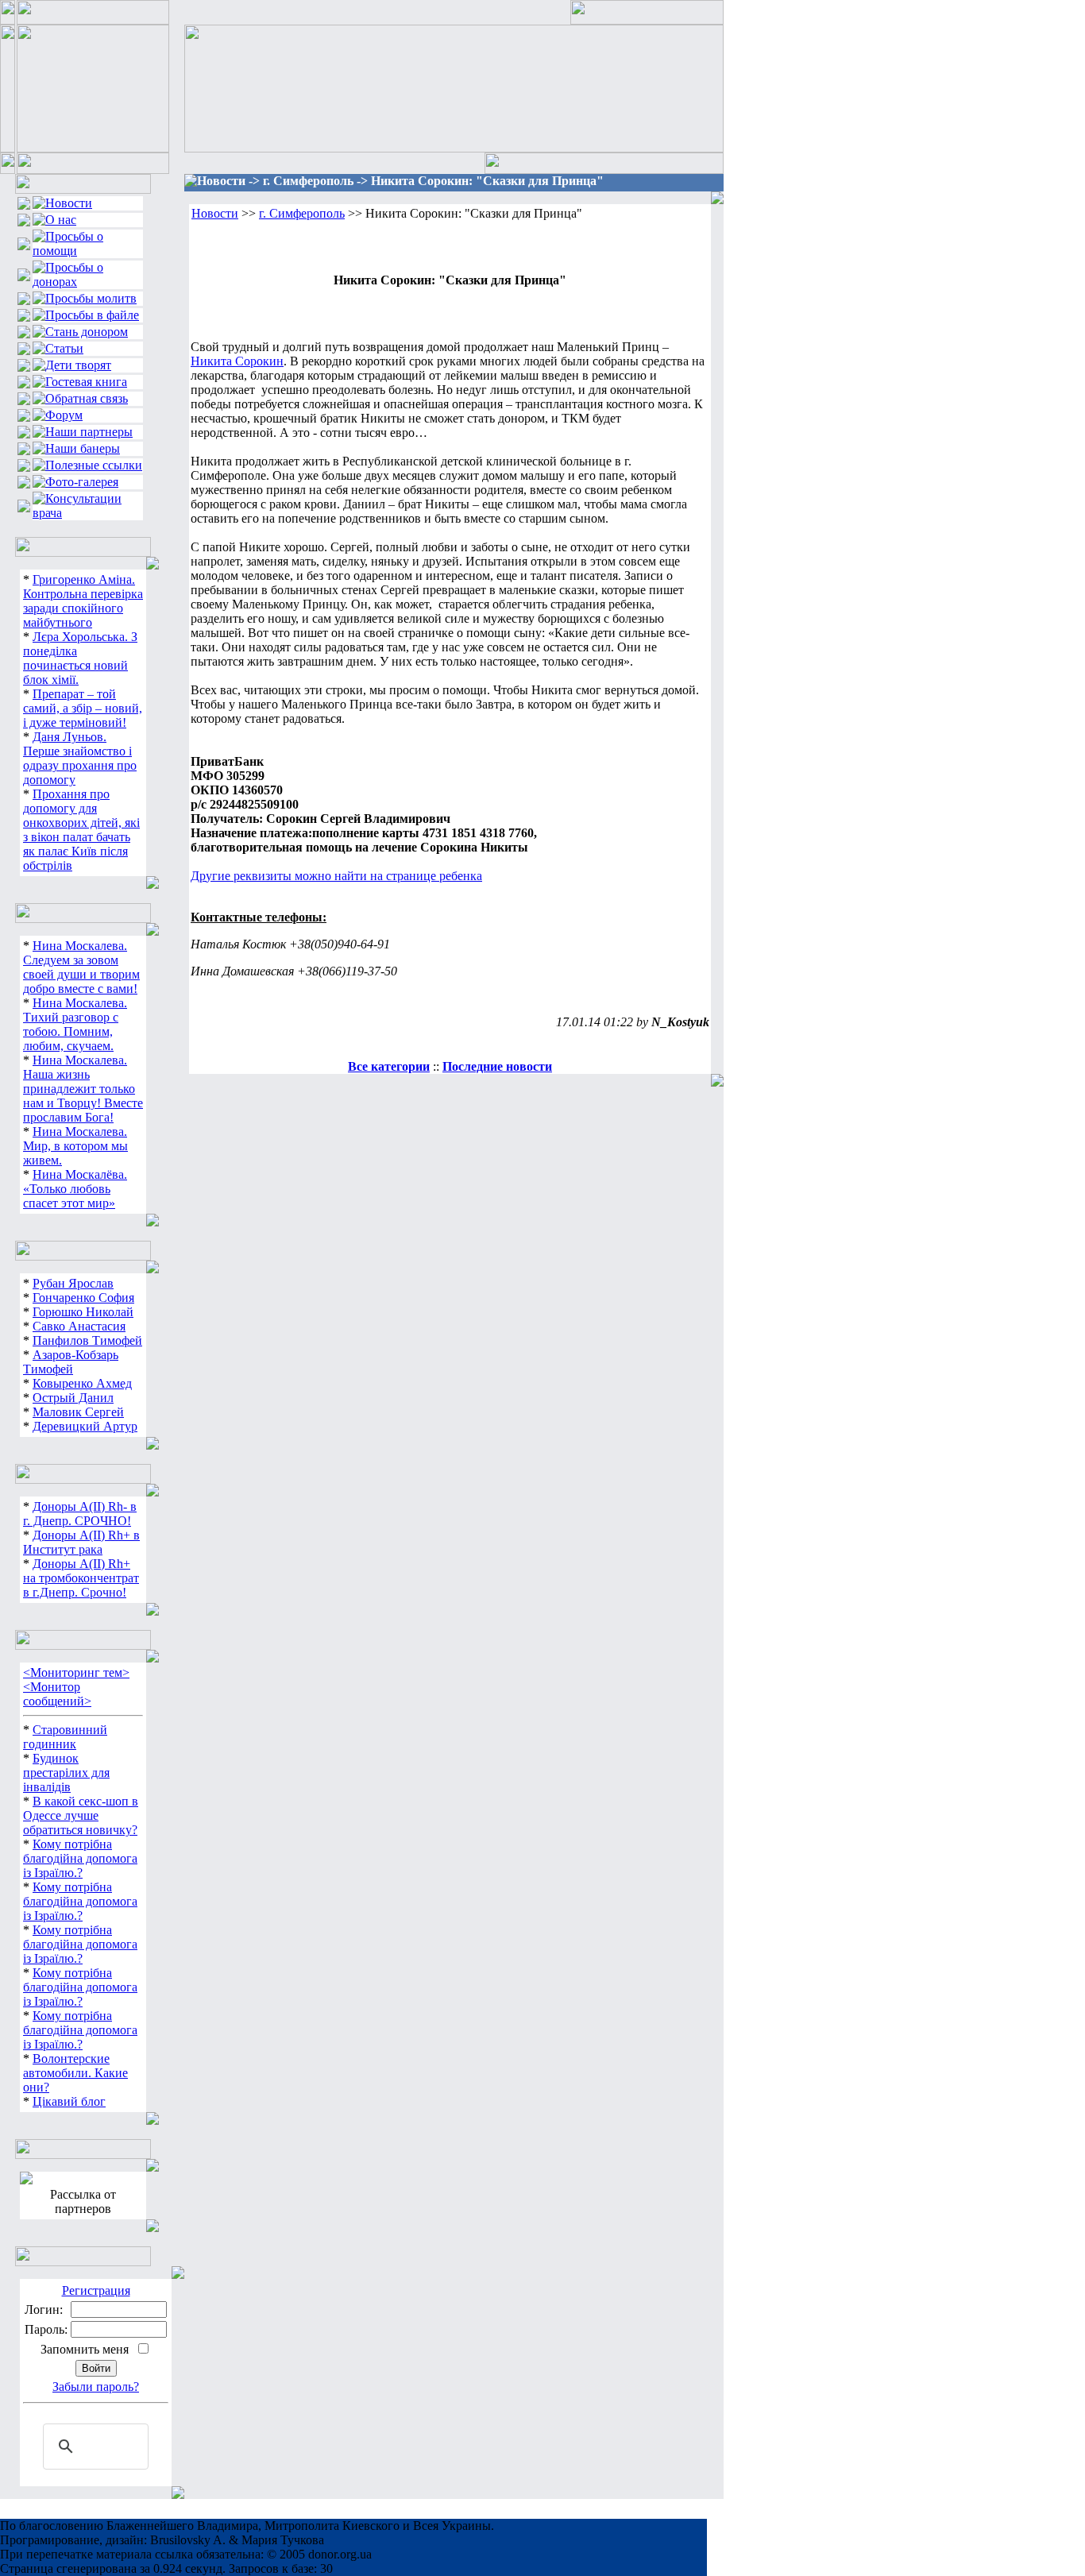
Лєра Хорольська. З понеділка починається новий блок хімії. (80, 658)
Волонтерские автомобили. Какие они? (75, 2073)
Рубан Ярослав (73, 1283)
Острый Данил (73, 1398)
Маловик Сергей (78, 1412)
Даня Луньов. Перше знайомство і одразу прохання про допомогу (80, 758)
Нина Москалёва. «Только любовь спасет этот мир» (75, 1189)
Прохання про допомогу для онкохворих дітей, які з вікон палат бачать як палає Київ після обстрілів (81, 830)
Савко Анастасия (79, 1326)
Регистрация (96, 2290)
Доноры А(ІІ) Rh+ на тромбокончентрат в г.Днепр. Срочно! (81, 1578)
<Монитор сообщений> (57, 1694)
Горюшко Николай (83, 1312)
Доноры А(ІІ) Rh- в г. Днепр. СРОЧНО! (80, 1514)
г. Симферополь (302, 213)
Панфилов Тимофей (87, 1340)
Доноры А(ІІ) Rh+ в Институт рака (81, 1542)
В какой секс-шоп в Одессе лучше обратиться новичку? (81, 1815)
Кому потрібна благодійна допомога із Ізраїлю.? (80, 1858)
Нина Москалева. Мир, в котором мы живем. (75, 1146)
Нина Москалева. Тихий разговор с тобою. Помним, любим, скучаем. (75, 1024)
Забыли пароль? (96, 2387)
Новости (215, 213)
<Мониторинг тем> (76, 1672)
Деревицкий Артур (85, 1426)
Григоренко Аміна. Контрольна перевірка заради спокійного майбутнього (83, 601)
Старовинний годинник (65, 1737)
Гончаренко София (83, 1298)
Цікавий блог (69, 2101)
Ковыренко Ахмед (82, 1383)
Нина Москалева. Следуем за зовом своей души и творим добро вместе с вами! (81, 967)
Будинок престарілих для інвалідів (66, 1773)
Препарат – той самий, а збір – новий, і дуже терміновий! (83, 708)
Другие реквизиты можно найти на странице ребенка (336, 876)
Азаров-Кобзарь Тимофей (71, 1362)
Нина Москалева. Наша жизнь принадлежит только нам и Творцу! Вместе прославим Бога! (83, 1089)
